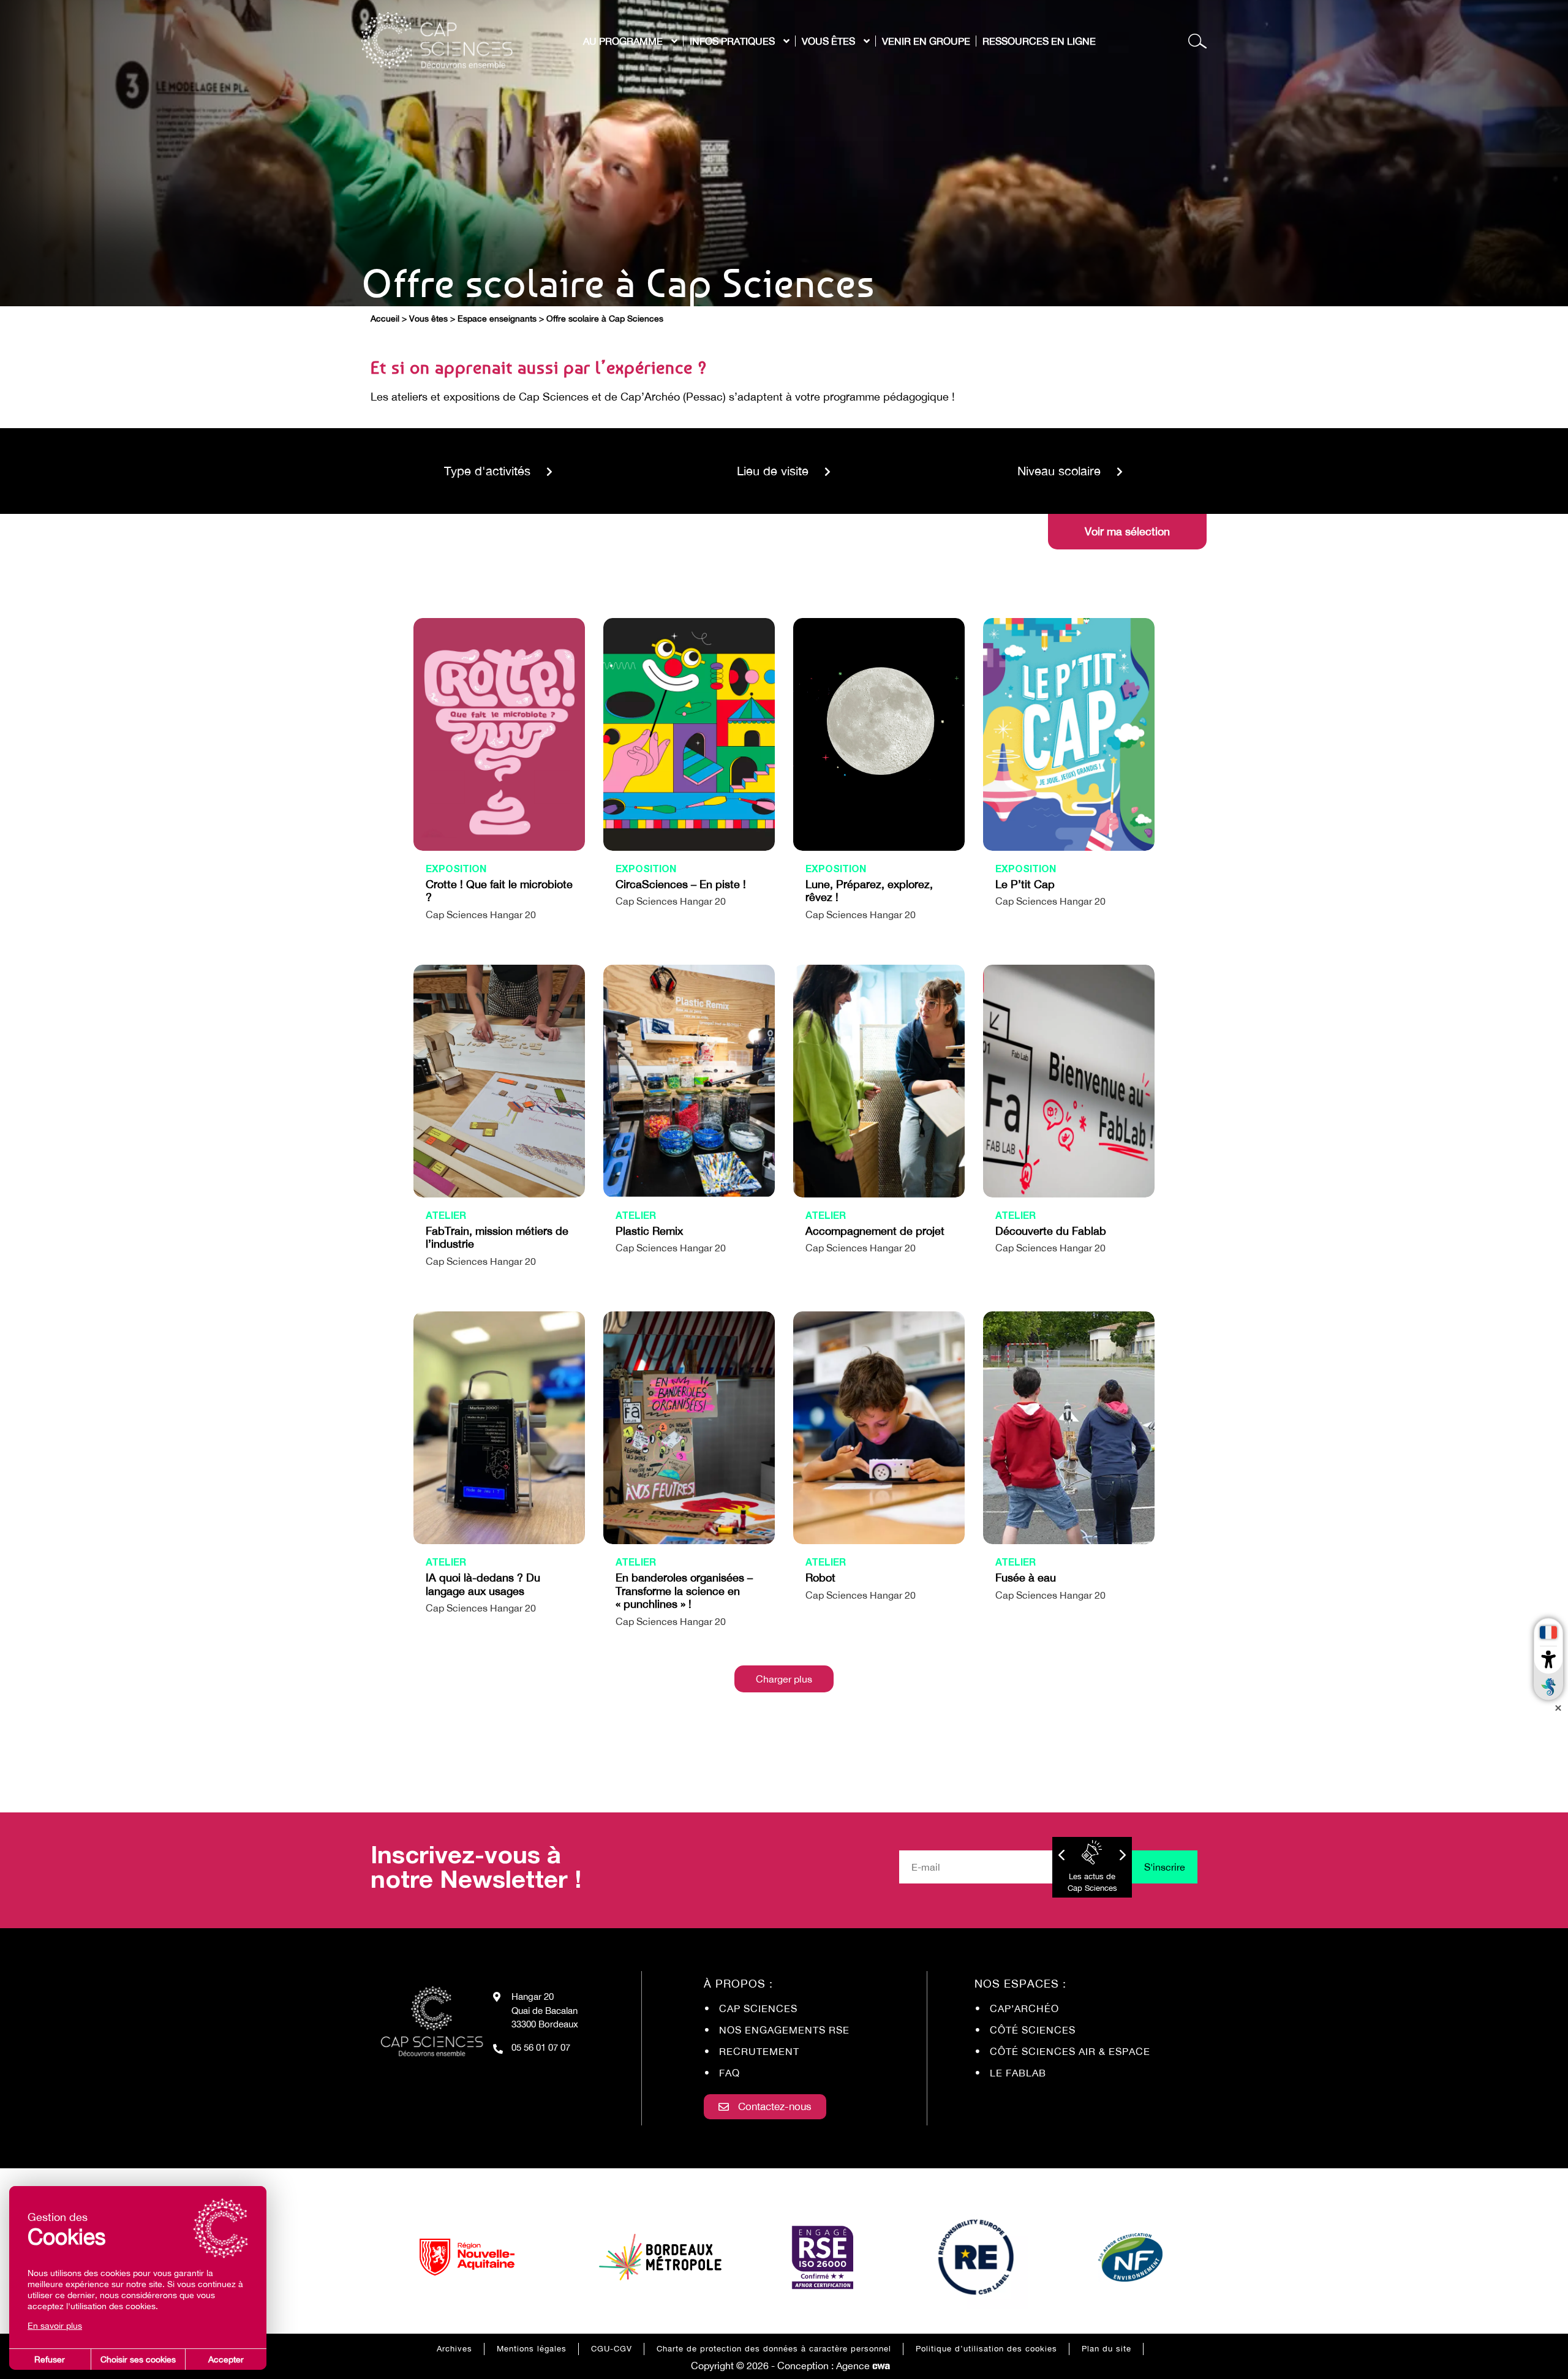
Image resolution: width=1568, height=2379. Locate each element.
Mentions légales (532, 2349)
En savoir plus (55, 2326)
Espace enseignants (497, 319)
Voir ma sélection (1127, 531)
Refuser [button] (50, 2359)
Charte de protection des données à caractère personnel (774, 2349)
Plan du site (1106, 2349)
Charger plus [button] (784, 1679)
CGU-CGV (612, 2349)
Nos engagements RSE (784, 2030)
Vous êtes (428, 319)
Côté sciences (1033, 2030)
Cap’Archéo (1024, 2008)
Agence (863, 2366)
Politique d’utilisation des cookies (986, 2349)
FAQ (729, 2073)
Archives (454, 2349)
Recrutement (759, 2051)
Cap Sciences (758, 2008)
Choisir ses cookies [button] (138, 2359)
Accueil (385, 319)
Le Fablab (1018, 2073)
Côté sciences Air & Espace (1070, 2051)
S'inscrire (1165, 1867)
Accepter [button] (226, 2359)
